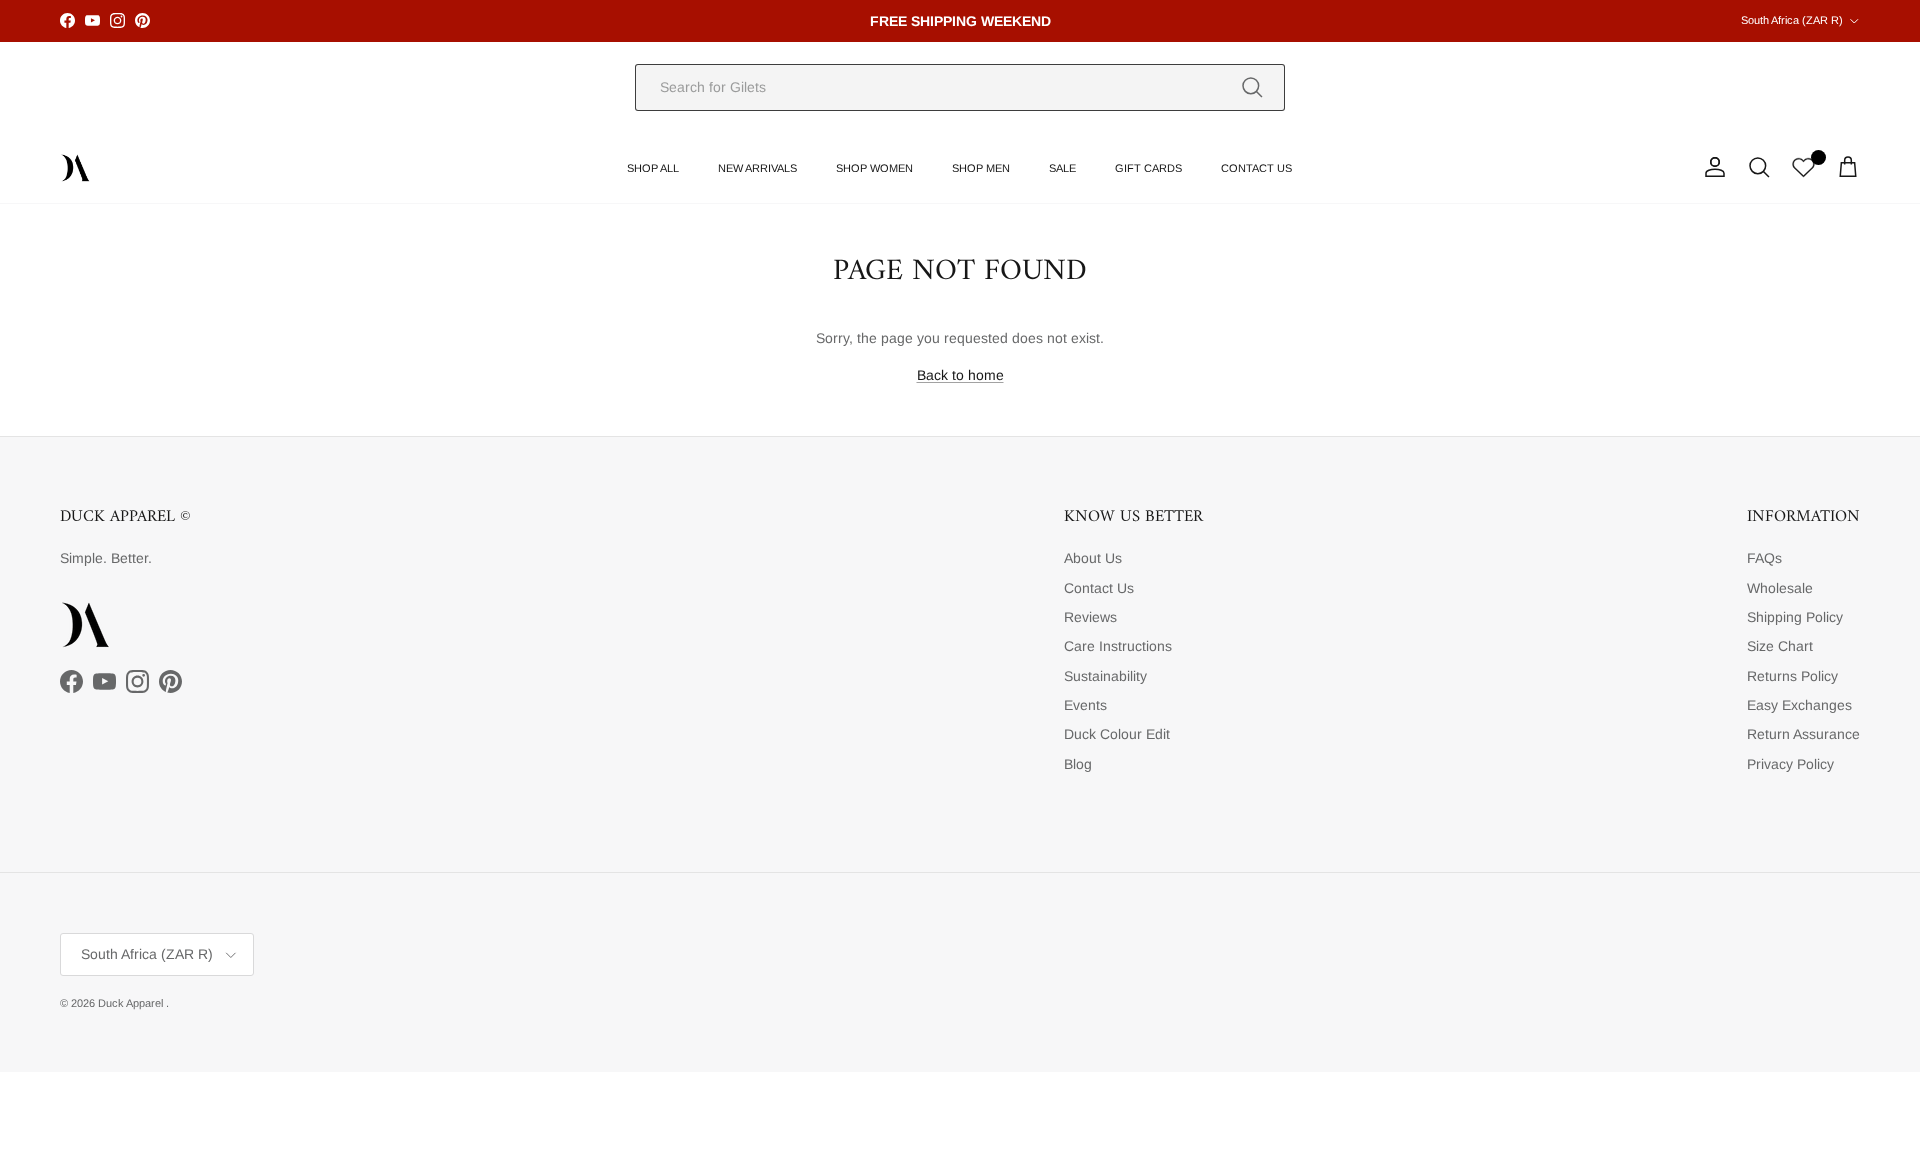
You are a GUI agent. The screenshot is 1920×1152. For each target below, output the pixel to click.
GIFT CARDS (1148, 168)
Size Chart (1780, 646)
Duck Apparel (132, 1003)
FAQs (1764, 558)
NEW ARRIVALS (757, 168)
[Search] (1252, 87)
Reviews (1090, 617)
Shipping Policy (1795, 617)
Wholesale (1780, 588)
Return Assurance (1803, 734)
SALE (1062, 168)
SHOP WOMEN (874, 168)
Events (1085, 705)
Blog (1078, 764)
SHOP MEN (981, 168)
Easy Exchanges (1799, 705)
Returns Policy (1792, 676)
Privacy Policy (1790, 764)
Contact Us (1099, 588)
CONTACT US (1256, 168)
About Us (1093, 558)
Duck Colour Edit (1117, 734)
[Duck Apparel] (75, 168)
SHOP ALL (653, 168)
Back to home (960, 375)
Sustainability (1105, 676)
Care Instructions (1118, 646)
